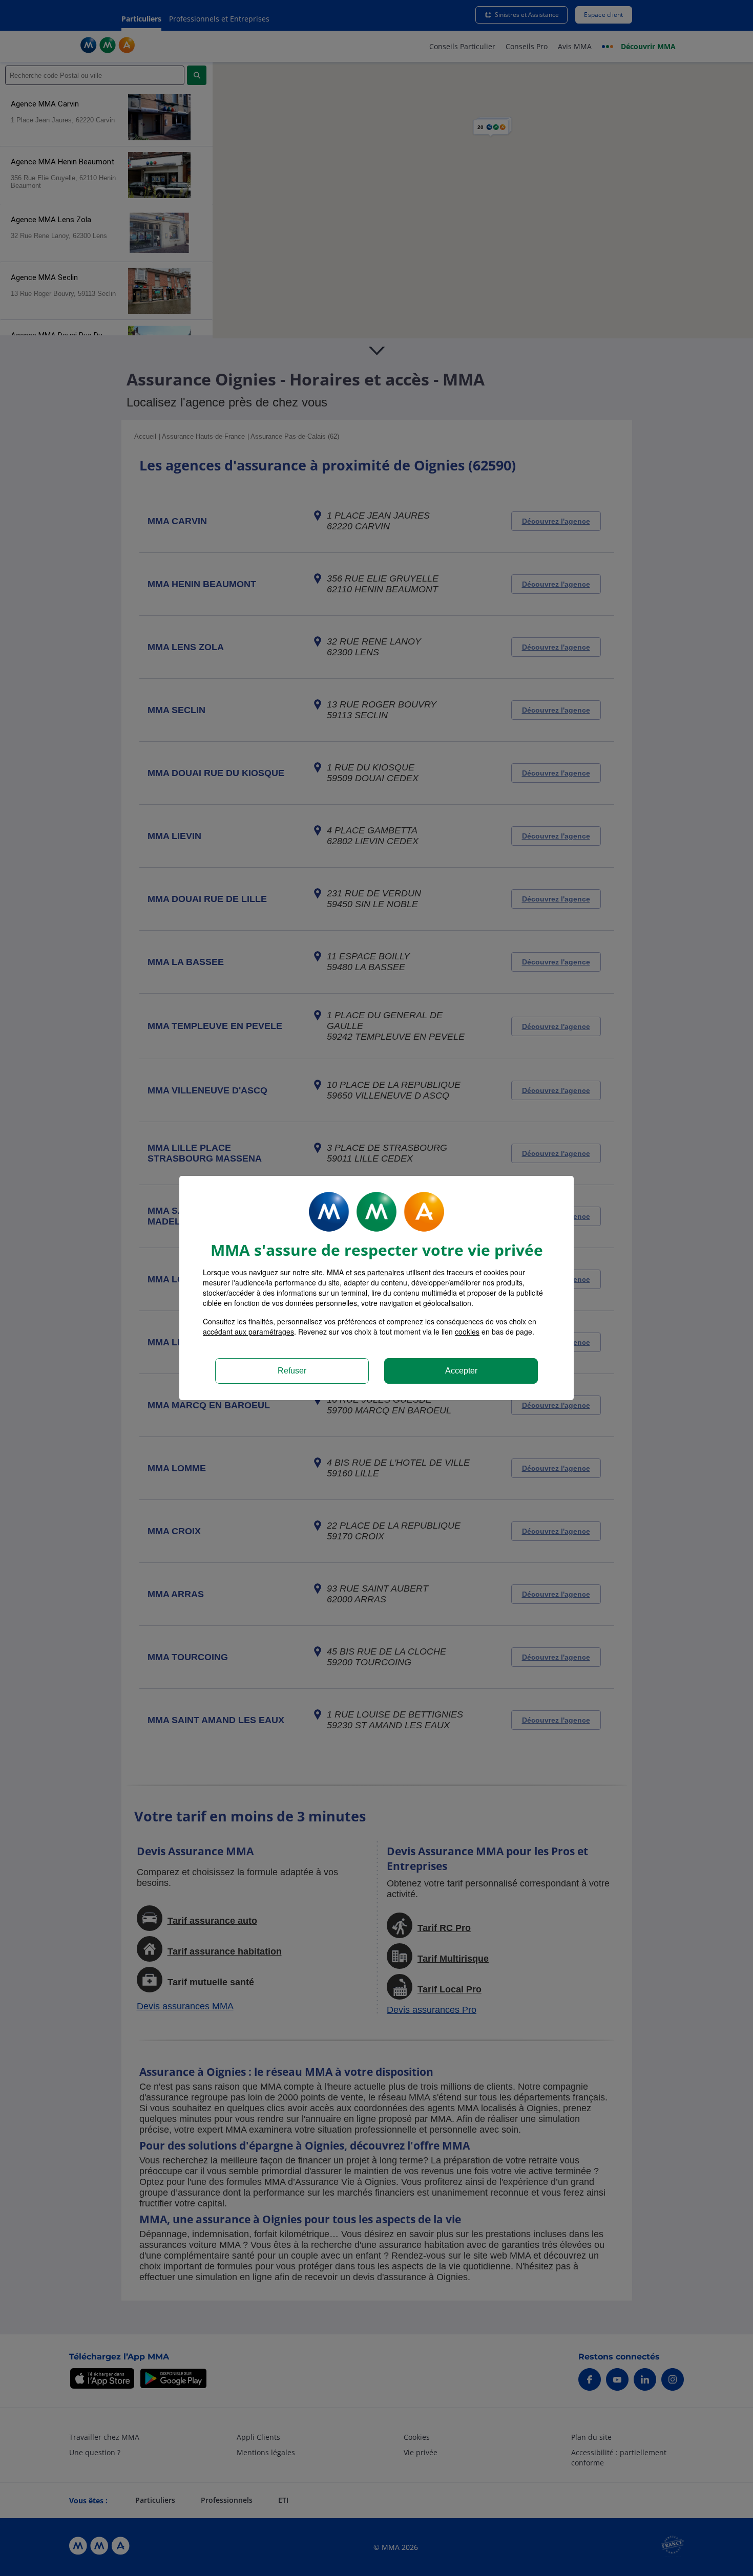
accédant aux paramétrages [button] (248, 1332)
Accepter (461, 1371)
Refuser (292, 1371)
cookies (467, 1332)
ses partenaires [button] (379, 1272)
